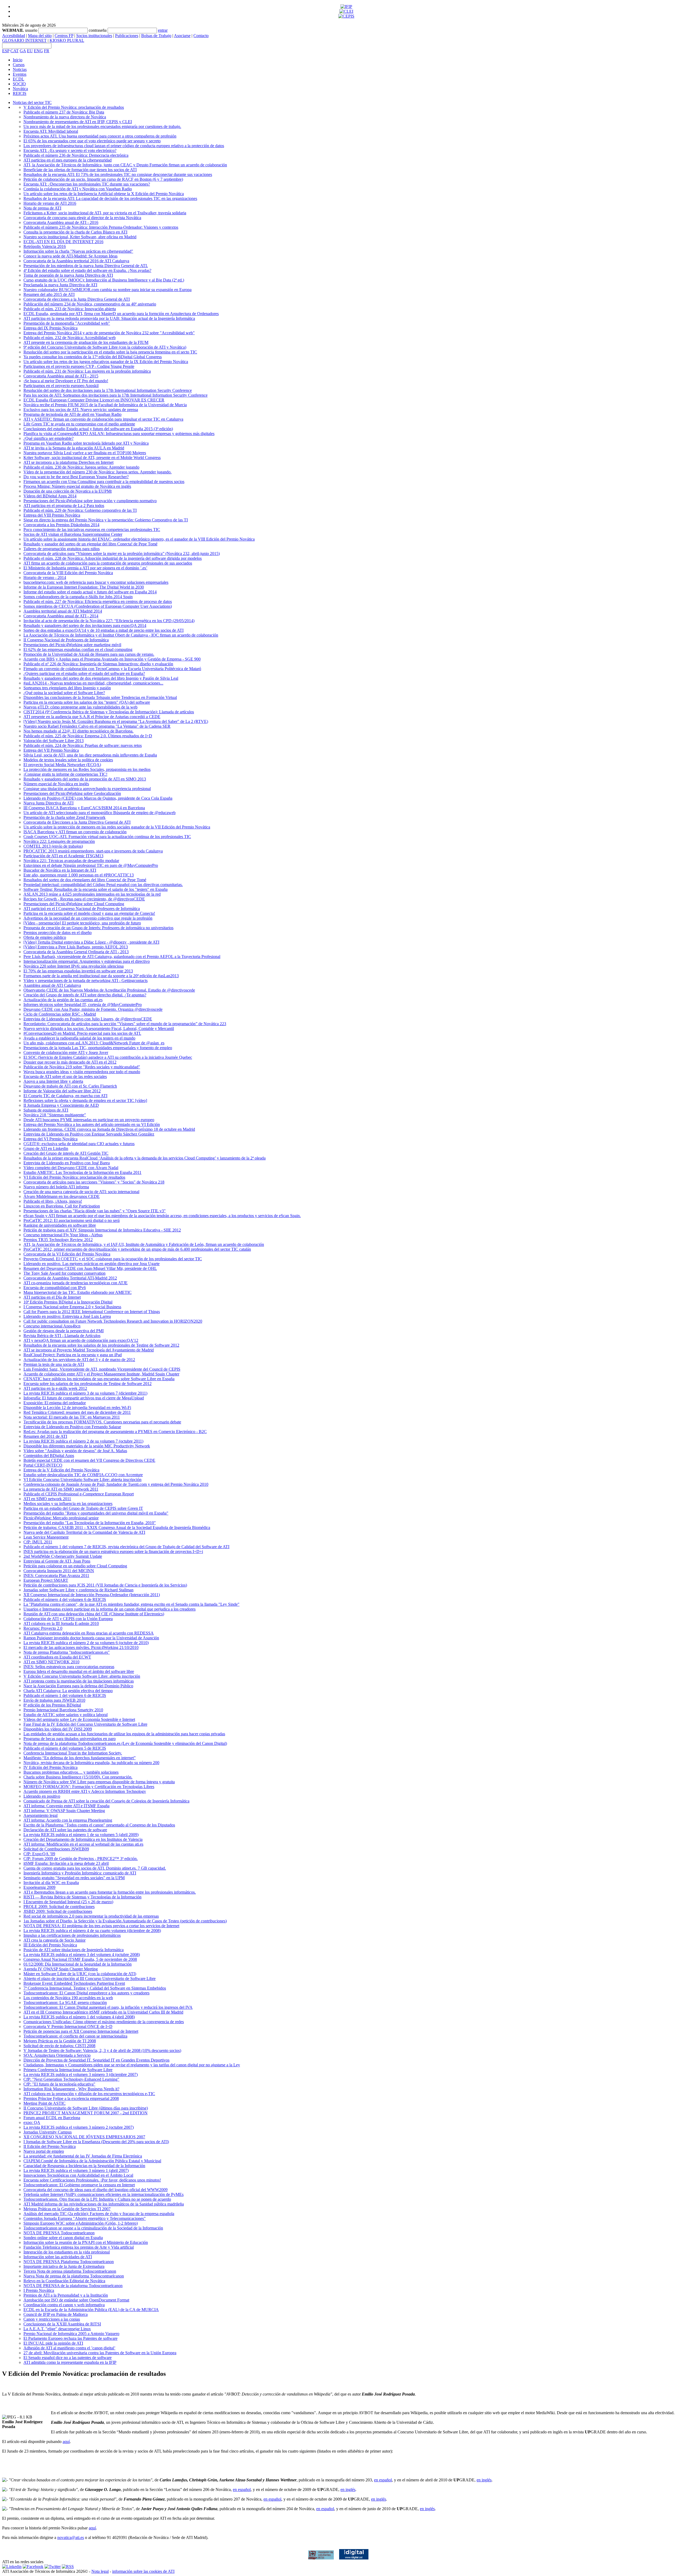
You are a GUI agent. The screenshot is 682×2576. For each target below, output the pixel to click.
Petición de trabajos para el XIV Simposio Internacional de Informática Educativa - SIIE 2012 (102, 1230)
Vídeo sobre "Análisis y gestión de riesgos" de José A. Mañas (75, 1451)
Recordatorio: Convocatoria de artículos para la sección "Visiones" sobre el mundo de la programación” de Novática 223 (125, 1024)
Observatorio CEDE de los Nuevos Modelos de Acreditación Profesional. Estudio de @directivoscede (109, 990)
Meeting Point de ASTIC (44, 2103)
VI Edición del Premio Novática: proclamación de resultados (74, 1177)
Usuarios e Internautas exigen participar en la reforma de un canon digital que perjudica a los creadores (109, 1609)
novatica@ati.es (71, 2537)
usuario (31, 30)
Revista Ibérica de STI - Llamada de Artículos (62, 1336)
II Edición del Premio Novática (50, 2146)
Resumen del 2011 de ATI (45, 1436)
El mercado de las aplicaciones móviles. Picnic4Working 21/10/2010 (81, 1647)
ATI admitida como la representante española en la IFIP (70, 2362)
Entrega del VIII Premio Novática (52, 515)
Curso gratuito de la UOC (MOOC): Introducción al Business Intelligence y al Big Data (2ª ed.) (104, 280)
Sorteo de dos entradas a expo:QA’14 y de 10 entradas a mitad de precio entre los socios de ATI (103, 630)
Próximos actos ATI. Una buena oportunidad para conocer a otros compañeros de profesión (100, 136)
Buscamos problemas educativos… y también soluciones (71, 1772)
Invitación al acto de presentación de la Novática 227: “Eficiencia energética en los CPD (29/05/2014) (109, 621)
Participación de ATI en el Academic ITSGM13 (63, 856)
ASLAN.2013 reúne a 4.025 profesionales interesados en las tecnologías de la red (92, 894)
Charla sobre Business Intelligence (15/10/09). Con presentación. (78, 1777)
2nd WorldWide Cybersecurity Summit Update (63, 1556)
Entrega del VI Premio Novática (50, 1139)
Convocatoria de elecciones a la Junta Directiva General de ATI (77, 299)
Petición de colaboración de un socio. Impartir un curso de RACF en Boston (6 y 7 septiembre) (103, 179)
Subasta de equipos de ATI (46, 1110)
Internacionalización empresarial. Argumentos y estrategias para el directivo (87, 961)
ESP (6, 51)
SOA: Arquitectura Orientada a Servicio (57, 2055)
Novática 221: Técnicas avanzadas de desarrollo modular (71, 861)
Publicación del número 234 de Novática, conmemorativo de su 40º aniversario (90, 304)
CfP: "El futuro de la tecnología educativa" (59, 2084)
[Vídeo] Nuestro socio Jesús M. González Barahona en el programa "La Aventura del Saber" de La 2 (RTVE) (116, 721)
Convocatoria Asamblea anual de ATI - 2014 (61, 616)
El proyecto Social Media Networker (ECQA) (62, 765)
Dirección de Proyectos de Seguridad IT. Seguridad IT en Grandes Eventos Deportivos (96, 2060)
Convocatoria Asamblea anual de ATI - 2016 (61, 222)
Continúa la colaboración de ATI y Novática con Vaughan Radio (78, 189)
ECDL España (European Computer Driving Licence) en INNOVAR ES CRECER (94, 400)
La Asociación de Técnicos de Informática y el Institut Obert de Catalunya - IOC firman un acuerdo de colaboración (121, 635)
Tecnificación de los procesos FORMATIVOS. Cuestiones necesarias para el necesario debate (102, 1422)
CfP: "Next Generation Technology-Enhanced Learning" (71, 2079)
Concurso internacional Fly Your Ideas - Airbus (63, 1235)
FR (47, 51)
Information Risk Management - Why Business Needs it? (71, 2089)
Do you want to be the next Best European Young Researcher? (76, 477)
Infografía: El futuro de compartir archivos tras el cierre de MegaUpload (84, 1398)
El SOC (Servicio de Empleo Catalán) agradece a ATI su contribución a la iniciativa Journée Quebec (108, 1057)
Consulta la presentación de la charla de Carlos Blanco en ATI (75, 232)
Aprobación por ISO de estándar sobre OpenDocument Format (76, 2300)
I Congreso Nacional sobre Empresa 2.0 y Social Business (72, 1307)
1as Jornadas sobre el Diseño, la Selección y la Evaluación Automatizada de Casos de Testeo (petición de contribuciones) (125, 1921)
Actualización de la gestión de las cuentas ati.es (63, 1000)
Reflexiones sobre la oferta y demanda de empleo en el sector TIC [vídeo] (85, 1100)
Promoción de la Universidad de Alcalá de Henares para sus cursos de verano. (89, 654)
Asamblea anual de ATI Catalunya (52, 985)
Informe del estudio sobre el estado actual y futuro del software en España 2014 (90, 592)
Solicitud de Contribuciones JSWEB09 (56, 1849)
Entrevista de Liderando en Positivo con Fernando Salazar (72, 1427)
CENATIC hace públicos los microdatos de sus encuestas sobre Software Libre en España (99, 1379)
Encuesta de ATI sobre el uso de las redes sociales (65, 1076)
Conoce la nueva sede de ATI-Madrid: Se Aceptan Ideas (70, 256)
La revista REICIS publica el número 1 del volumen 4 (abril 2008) (79, 2017)
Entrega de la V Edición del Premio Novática (61, 1470)
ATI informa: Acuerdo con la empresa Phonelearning (68, 1820)
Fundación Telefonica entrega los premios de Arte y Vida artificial (79, 2247)
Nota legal (100, 2571)
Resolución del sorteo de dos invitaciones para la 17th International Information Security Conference (108, 390)
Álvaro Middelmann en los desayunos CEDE (62, 1196)
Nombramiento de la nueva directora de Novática (65, 117)
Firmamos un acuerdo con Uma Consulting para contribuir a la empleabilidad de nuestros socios (104, 482)
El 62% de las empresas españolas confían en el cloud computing (78, 649)
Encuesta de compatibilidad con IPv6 (55, 1288)
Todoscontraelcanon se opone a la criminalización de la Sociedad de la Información (93, 2228)
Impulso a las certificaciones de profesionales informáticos (72, 1935)
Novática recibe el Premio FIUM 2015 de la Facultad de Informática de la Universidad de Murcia (105, 405)
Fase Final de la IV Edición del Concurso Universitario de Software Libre (85, 1724)
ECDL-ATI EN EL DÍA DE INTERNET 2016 (63, 242)
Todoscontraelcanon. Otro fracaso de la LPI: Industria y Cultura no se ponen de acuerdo (97, 2199)
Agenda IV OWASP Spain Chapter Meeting (61, 1969)
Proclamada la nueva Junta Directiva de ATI (60, 285)
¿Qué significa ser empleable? (48, 438)
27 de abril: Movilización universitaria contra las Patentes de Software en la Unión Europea (100, 2353)
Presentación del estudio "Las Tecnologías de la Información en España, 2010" (90, 1523)
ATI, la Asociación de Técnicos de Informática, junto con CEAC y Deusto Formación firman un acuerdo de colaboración (125, 165)
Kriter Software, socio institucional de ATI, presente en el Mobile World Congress (92, 458)
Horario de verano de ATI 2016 (50, 203)
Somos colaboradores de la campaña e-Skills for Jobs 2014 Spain (78, 597)
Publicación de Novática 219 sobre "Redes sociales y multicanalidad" (82, 1067)
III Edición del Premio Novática (50, 1945)
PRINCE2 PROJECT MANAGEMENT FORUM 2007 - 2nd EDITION (86, 2113)
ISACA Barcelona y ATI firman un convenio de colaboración (75, 832)
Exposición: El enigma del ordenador (55, 1403)
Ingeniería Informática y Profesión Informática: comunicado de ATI (80, 1873)
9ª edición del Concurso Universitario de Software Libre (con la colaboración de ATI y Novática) (105, 347)
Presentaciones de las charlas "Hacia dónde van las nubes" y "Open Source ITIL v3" (95, 1211)
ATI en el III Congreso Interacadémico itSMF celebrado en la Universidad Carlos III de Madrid (103, 2012)
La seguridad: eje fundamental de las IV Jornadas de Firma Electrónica (83, 2156)
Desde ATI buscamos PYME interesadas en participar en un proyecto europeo (89, 1120)
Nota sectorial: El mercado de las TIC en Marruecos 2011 (72, 1417)
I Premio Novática (39, 2290)
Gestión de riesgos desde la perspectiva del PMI (64, 1331)
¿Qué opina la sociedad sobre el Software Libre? (64, 693)
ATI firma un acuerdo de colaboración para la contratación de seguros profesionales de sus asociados (108, 563)
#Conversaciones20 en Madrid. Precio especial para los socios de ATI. (82, 1033)
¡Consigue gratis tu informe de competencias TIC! (65, 774)
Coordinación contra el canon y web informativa (64, 2305)
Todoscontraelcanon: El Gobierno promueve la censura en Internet (79, 2185)
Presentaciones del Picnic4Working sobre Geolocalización (72, 793)
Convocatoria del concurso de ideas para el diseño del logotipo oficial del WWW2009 (96, 2190)
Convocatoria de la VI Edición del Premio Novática (67, 1254)
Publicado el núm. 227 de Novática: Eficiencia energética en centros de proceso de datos (98, 601)
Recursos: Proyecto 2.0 (43, 1628)
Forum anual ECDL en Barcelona (52, 2118)
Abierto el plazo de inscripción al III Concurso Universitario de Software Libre (90, 1979)
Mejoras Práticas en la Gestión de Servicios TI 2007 (67, 2209)
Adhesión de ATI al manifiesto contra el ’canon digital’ (69, 2348)
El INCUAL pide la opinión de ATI (53, 2343)
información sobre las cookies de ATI (143, 2571)
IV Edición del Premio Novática (50, 1767)
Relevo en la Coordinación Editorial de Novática (64, 2281)
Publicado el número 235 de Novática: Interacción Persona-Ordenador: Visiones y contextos (101, 227)
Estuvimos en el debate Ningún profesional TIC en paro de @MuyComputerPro (91, 865)
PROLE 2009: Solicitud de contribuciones (59, 1907)
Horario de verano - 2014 (45, 577)
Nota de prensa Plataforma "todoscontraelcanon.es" (67, 1652)
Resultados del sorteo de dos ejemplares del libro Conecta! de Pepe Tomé (85, 880)
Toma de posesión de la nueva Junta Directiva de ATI (68, 275)
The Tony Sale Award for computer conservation (64, 1273)
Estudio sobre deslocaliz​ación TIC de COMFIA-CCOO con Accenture (83, 1475)
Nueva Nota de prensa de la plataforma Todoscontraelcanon (74, 2276)
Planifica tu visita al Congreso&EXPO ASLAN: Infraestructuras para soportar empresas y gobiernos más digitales (119, 434)
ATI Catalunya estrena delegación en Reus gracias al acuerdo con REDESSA (89, 1633)
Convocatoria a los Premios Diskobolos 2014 (61, 525)
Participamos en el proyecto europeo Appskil (61, 386)
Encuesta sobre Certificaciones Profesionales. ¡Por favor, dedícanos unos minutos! (92, 2180)
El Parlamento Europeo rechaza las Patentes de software (70, 2338)
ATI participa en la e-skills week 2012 (55, 1388)
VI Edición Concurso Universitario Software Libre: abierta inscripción (82, 1480)
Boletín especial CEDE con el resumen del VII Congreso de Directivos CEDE (89, 1460)
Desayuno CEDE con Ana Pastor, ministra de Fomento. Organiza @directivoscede (93, 1009)
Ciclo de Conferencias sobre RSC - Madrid (60, 1014)
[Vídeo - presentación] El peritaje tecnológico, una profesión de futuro (82, 923)
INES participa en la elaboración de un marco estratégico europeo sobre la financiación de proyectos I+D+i (113, 1551)
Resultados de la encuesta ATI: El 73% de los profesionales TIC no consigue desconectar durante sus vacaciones (118, 174)
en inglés (484, 2480)
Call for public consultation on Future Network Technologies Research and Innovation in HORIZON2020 (113, 1321)
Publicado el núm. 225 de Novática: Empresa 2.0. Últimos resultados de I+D (88, 736)
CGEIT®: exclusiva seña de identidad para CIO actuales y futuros (79, 1144)
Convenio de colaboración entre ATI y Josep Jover (66, 1052)
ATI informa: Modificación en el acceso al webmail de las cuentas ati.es (83, 1844)
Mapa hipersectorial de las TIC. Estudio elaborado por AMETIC (78, 1292)
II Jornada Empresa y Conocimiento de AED (61, 1105)
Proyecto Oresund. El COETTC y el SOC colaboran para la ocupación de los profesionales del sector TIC (113, 1259)
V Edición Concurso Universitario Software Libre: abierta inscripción (82, 1676)
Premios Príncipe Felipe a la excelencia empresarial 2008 (71, 2098)
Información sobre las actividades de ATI (58, 2257)
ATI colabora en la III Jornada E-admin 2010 (61, 1623)
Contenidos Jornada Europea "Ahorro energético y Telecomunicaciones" (85, 2218)
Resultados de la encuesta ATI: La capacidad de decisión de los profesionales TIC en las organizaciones (110, 198)
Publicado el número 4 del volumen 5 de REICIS (65, 1748)
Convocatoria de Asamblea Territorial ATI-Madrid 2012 (70, 1278)
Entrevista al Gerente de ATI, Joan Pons (57, 1561)
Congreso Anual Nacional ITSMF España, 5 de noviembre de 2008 (80, 1959)
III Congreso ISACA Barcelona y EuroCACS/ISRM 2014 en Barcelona (84, 808)
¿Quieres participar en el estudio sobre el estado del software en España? (84, 673)
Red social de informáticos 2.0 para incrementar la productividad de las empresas (91, 1916)
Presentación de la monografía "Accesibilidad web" (67, 323)
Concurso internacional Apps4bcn (52, 1326)
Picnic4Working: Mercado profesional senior (61, 1518)
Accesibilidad (14, 36)
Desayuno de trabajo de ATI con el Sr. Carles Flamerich (70, 1086)
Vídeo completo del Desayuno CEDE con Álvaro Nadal (71, 1168)
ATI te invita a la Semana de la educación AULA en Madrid (74, 448)
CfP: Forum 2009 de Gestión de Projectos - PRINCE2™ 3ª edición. (81, 1859)
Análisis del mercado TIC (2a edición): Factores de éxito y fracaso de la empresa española (99, 2214)
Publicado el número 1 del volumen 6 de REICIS (65, 1695)
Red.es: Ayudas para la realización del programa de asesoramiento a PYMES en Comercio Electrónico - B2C (115, 1432)
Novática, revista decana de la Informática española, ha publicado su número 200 (91, 1763)
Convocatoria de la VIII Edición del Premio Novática (68, 573)
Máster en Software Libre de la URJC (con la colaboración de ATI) (80, 1974)
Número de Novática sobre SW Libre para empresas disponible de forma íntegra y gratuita (99, 1782)
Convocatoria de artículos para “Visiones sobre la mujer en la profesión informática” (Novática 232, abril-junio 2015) (122, 554)
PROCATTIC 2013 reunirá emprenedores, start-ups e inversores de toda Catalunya (93, 851)
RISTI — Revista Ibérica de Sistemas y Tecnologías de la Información (82, 1897)
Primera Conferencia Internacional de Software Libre (68, 2070)
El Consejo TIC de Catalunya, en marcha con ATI (65, 1096)
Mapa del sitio (40, 36)
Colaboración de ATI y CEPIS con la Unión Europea (68, 1619)
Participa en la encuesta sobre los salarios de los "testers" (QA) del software (87, 702)
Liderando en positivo (42, 1796)
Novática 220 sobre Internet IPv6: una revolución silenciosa (74, 966)
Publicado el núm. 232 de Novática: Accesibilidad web (70, 338)
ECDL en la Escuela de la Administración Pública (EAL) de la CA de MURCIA (91, 2310)
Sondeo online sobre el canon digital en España (63, 2238)
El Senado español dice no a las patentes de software (68, 2358)
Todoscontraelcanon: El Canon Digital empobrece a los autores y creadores (86, 1993)
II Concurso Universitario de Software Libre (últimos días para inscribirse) (86, 2108)
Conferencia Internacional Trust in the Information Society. (73, 1753)
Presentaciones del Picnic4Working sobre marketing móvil (72, 645)
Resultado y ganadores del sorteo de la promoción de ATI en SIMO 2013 (85, 779)
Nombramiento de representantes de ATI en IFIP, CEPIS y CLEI (78, 122)
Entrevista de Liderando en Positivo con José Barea (67, 1163)
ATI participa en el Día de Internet (52, 1297)
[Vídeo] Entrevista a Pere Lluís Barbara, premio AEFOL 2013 (76, 947)
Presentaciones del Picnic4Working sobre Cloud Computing (74, 904)
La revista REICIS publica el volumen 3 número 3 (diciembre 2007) (81, 2074)
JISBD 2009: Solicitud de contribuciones (58, 1911)
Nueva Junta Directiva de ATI (48, 803)
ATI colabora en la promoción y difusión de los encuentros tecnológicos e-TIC (89, 2094)
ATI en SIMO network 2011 (47, 1499)
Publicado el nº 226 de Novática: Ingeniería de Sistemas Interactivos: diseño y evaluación (98, 664)
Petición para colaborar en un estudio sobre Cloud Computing (75, 1566)
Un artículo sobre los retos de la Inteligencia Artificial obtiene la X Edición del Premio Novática (104, 194)
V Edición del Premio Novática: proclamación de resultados (74, 107)
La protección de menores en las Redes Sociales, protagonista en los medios (87, 769)
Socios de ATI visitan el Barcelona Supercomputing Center (73, 534)
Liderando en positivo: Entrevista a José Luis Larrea (67, 1316)
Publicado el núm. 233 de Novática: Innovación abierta (70, 309)
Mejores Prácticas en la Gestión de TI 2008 (60, 2041)
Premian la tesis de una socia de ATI (54, 1364)
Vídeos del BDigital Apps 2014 (50, 496)
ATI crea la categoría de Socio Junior (54, 1940)
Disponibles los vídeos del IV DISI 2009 (58, 1729)
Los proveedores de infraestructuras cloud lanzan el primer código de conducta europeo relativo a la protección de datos (124, 146)
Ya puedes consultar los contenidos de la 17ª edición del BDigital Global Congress (93, 357)
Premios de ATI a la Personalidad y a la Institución (66, 2295)
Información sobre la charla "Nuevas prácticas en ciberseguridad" (78, 251)
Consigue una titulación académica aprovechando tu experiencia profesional (87, 789)
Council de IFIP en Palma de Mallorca (56, 2314)
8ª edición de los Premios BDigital (52, 1705)
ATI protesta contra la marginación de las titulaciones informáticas (79, 1681)
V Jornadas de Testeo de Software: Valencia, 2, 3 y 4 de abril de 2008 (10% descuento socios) (102, 2050)
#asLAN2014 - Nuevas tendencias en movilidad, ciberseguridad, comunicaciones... (93, 683)
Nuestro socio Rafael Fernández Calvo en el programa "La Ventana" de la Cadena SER (97, 726)
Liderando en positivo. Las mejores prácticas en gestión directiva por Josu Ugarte (92, 1264)
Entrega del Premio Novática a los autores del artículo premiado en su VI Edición (92, 1124)
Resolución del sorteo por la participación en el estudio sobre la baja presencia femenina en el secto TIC (110, 352)
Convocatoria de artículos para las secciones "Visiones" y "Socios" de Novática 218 (94, 1182)
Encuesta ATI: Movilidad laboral (51, 131)
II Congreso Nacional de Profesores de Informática (66, 640)
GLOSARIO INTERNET (24, 40)
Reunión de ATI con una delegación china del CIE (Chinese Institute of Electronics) (94, 1614)
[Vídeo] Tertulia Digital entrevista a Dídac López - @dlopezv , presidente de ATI (91, 942)
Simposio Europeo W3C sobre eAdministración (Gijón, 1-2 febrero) (81, 2223)
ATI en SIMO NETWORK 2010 (51, 1662)
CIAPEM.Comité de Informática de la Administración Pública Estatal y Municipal (92, 2161)
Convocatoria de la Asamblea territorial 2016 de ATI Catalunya (76, 261)
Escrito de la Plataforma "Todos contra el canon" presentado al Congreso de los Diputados (99, 1825)
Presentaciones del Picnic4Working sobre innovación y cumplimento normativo (90, 501)
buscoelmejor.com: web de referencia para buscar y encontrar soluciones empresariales (96, 582)
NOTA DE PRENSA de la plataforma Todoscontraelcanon (73, 2286)
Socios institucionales (94, 36)
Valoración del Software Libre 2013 (54, 741)
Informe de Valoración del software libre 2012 (62, 1091)
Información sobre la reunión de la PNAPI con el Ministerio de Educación (86, 2242)
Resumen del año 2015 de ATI (49, 294)
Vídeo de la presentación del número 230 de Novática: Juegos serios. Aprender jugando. (98, 472)
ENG (38, 51)
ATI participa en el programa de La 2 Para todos (64, 506)
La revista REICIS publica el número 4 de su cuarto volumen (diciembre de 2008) (92, 1931)
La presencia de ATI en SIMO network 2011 (61, 1489)
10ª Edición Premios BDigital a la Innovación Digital (68, 1302)
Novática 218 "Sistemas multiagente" (55, 1115)
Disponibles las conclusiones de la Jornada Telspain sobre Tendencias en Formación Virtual (100, 697)
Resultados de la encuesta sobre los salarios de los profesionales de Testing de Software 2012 (101, 1345)
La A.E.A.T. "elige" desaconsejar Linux (57, 2329)
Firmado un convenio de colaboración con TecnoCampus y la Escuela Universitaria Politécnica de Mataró (112, 669)
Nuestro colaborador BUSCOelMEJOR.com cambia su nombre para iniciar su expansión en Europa (107, 290)
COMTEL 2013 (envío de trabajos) (53, 846)
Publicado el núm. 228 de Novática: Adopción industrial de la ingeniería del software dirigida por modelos (113, 558)
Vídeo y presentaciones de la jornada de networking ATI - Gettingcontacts (86, 981)
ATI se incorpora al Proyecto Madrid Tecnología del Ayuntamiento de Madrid (89, 1350)
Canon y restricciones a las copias (52, 2319)
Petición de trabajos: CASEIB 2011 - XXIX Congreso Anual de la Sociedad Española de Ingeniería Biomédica (117, 1528)
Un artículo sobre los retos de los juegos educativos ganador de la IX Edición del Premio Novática (106, 362)
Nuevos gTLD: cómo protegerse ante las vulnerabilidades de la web (80, 707)
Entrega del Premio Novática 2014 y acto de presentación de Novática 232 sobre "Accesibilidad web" (109, 333)
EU (30, 51)
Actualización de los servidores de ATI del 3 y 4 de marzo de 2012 (79, 1360)
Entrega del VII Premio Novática (51, 750)
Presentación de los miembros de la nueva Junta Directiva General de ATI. (86, 266)
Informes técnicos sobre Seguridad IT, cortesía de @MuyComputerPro (83, 1005)
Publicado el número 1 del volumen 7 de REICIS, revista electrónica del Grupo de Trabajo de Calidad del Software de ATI (126, 1547)
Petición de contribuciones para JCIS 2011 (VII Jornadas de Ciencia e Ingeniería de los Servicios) (105, 1585)
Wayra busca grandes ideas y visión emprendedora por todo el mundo (82, 1072)
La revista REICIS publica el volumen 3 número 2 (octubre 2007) (79, 2127)
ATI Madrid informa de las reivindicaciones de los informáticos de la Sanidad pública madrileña (104, 2204)
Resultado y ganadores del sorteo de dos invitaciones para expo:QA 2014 (85, 625)
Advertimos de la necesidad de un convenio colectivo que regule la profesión (88, 918)
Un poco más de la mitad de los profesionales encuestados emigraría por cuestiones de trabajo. (102, 126)
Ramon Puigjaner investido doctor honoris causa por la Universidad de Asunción (91, 1638)
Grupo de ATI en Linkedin (46, 1148)
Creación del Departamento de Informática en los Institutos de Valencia (83, 1839)
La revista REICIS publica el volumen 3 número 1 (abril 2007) (76, 2170)
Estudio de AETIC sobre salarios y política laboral (66, 1715)
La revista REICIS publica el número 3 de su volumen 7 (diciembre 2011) (85, 1393)
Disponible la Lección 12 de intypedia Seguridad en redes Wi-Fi (77, 1408)
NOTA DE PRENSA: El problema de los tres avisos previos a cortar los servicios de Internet (101, 1926)
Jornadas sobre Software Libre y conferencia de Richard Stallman (78, 1590)
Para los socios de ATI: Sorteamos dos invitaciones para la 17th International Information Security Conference (115, 395)
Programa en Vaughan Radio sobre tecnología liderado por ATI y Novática (86, 443)
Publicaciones (127, 36)
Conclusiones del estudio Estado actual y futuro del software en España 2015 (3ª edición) (98, 429)
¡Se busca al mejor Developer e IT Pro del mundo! (66, 381)
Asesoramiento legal (40, 1815)
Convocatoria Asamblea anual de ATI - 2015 (61, 376)
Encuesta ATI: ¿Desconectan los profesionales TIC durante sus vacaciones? (87, 184)
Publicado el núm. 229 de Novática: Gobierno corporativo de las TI (80, 510)
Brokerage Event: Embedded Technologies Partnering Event (74, 1983)
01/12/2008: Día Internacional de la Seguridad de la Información (78, 1964)
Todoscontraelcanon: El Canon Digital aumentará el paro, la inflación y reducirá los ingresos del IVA (108, 2007)
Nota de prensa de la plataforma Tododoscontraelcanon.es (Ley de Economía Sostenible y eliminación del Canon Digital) (125, 1743)
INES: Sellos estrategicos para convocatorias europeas (69, 1667)
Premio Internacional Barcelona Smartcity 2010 (63, 1710)
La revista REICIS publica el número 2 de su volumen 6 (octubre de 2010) (86, 1643)
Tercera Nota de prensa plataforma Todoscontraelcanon (70, 2271)
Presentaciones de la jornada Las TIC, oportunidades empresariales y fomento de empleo (98, 1048)
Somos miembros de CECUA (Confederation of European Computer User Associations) (98, 606)
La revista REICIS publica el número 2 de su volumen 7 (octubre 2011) (83, 1441)
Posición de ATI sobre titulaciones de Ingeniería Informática (74, 1950)
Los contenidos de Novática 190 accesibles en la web (68, 1998)
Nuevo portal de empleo (44, 2151)
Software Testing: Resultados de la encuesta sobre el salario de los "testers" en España (96, 889)
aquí (66, 2442)
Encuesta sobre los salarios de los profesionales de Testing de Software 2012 (88, 1384)
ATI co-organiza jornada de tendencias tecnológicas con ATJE (76, 1283)
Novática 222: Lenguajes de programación (59, 841)
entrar (163, 30)
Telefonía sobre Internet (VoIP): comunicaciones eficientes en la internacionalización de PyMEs (103, 2194)
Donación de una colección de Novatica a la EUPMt (68, 491)
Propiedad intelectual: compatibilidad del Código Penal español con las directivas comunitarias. (103, 885)
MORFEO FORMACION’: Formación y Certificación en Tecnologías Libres (89, 1787)
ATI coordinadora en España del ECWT (57, 1657)
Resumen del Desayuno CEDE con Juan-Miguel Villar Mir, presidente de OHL (90, 1268)
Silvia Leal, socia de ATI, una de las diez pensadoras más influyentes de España (90, 755)
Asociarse (182, 36)
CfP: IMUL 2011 (38, 1542)
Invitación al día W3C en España (51, 1883)
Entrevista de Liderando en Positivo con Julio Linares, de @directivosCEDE (88, 1019)
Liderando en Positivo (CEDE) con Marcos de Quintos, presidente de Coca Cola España (98, 798)
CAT (15, 51)
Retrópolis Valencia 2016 (45, 246)
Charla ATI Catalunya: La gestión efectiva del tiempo (68, 1691)
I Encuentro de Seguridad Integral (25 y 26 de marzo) (68, 1902)
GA (23, 51)
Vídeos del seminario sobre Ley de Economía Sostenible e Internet (79, 1719)
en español (383, 2480)
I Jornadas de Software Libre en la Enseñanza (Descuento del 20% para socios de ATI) (96, 2142)
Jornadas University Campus (48, 2132)
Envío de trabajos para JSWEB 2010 (54, 1700)
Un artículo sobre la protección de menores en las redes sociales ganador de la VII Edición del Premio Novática (117, 827)
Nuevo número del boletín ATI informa (56, 1187)
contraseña (98, 30)
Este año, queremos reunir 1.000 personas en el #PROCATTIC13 (79, 875)
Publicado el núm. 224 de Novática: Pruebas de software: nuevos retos (83, 745)
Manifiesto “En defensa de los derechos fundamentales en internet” (80, 1758)
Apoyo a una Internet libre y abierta (53, 1081)
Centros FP (64, 36)
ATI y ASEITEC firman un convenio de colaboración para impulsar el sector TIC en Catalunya (103, 419)
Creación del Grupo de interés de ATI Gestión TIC (66, 1153)
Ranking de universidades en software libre (60, 1225)
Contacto (201, 36)
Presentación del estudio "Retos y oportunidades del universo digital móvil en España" (96, 1513)
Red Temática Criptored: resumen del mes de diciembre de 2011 (77, 1412)
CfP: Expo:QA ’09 (39, 1854)
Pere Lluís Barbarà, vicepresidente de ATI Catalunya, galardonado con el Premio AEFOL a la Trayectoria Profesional (122, 957)
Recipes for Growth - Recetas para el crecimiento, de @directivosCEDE (84, 899)
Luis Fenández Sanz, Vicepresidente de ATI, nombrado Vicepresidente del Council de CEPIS (102, 1369)
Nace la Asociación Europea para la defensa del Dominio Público (78, 1686)
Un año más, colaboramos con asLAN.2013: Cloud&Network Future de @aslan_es (94, 1043)
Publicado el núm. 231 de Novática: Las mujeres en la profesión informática (87, 371)
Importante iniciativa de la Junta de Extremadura (64, 2266)
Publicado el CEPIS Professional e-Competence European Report (79, 1494)
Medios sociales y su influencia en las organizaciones (68, 1504)
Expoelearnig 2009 (39, 1887)
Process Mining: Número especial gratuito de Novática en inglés (77, 486)
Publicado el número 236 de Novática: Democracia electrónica (76, 155)
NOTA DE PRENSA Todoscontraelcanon (59, 2233)
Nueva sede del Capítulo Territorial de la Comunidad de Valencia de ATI (84, 1532)
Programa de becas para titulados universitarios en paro (70, 1739)
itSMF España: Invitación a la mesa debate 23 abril (66, 1863)
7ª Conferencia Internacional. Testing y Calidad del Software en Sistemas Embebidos (95, 1988)
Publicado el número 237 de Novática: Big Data (64, 112)
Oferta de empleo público (45, 937)
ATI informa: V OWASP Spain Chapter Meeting (64, 1811)
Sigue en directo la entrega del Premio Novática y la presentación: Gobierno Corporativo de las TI (106, 520)
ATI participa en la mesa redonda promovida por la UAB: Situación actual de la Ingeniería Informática (109, 318)
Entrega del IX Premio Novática (50, 328)
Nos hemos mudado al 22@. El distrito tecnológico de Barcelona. (78, 731)
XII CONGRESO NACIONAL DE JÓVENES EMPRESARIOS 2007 (84, 2137)
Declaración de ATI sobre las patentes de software (65, 1830)
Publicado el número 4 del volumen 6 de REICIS (65, 1599)
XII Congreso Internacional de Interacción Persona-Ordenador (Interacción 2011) (92, 1595)
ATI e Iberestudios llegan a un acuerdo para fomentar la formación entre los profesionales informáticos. (110, 1892)
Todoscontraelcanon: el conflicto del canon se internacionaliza (75, 2036)
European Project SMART (46, 1580)
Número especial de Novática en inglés (56, 784)
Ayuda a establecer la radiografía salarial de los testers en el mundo (79, 1038)
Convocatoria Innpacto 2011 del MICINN (59, 1571)
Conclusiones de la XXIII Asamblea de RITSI (62, 2324)
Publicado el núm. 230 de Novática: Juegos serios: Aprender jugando (81, 467)
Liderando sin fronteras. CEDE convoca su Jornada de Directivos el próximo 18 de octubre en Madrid (109, 1129)
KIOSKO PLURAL (67, 40)
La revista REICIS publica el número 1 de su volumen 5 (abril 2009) (81, 1835)
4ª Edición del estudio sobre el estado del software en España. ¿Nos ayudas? (87, 270)
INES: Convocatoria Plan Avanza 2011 (56, 1575)
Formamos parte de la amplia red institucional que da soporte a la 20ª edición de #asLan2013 (101, 976)
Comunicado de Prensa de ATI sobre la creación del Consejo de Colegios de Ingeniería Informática (106, 1801)
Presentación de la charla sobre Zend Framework (64, 817)
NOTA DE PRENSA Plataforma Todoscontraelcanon (69, 2262)
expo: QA (32, 2122)
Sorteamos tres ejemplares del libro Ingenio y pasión (67, 688)
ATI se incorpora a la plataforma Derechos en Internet (68, 462)
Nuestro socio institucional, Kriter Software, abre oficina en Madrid (80, 237)
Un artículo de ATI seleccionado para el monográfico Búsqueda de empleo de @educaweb (100, 813)
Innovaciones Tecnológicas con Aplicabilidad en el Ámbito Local (78, 2175)
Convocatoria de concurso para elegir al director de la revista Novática (82, 218)
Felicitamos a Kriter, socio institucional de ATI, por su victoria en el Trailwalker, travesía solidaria (105, 213)
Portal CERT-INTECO (43, 1465)
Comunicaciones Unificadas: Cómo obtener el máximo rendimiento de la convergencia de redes (104, 2022)
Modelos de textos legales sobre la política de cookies (68, 760)
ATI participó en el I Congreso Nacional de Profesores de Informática (82, 909)
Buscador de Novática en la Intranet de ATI (60, 870)
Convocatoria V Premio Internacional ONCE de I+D (68, 2026)
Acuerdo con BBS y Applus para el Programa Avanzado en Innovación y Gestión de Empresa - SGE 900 (112, 659)
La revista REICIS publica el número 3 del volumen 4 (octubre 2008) (82, 1955)
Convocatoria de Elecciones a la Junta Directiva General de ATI (77, 822)
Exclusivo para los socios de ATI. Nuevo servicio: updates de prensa (81, 410)
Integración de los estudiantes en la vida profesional (67, 2252)
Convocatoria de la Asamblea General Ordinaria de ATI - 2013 (76, 952)
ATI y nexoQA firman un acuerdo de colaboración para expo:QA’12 (81, 1340)
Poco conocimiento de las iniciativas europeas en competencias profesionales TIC (92, 530)
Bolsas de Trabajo (156, 36)
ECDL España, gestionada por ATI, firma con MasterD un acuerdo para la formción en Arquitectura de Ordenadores (121, 314)
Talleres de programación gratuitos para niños (62, 549)
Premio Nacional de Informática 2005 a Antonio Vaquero (71, 2334)
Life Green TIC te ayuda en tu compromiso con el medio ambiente (79, 424)
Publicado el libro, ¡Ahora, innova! (53, 1201)
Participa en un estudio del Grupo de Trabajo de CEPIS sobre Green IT (83, 1508)
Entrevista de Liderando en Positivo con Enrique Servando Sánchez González (89, 1134)
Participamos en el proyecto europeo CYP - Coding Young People (79, 366)
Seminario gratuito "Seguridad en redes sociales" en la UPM (74, 1878)
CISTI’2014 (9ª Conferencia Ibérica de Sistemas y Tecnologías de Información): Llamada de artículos (109, 712)
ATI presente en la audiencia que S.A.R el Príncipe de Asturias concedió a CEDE (92, 717)
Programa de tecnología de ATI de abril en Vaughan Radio (72, 414)
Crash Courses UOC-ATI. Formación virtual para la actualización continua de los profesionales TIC (107, 837)
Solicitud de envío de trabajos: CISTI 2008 (59, 2046)
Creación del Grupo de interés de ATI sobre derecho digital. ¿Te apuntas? (85, 995)
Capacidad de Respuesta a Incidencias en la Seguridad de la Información (84, 2166)
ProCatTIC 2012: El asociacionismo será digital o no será (72, 1220)
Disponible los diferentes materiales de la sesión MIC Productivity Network (87, 1446)
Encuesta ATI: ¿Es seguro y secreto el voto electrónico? (70, 150)
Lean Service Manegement (46, 1537)
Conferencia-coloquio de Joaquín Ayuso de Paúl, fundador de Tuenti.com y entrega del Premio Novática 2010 (116, 1484)
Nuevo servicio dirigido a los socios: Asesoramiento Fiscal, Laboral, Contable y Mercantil (99, 1029)
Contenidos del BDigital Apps (49, 1456)
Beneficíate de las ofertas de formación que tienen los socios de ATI (80, 170)
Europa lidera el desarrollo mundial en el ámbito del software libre (79, 1671)
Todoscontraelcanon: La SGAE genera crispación (65, 2003)
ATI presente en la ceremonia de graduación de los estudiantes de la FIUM (86, 342)
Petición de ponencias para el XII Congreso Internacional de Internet (81, 2031)
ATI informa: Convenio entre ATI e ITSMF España (66, 1806)
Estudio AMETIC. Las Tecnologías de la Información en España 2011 (82, 1172)
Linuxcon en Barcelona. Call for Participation (62, 1206)
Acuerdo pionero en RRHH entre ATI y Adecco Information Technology (85, 1791)
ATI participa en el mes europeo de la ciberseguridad (68, 160)
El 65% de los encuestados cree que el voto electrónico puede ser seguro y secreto (92, 141)
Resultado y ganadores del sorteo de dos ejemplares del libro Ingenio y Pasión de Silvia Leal (101, 678)
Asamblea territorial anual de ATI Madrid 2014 (63, 611)
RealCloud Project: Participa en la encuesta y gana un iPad (73, 1355)
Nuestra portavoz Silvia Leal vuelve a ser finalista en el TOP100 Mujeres (85, 453)
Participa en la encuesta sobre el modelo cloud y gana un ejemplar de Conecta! (89, 913)
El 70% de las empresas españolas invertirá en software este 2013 (78, 971)
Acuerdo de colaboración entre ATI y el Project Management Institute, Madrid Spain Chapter (101, 1374)
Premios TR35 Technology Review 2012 (58, 1240)
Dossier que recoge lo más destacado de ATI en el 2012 (70, 1062)
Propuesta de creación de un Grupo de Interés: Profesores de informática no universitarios (98, 928)
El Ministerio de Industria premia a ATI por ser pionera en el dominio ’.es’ (85, 568)
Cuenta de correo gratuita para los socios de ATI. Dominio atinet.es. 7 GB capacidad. (95, 1868)
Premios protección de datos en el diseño (58, 933)
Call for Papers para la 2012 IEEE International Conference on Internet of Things (92, 1312)
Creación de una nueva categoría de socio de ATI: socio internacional (81, 1192)
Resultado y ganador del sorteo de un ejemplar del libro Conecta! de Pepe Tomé (90, 544)
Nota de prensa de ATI (42, 208)
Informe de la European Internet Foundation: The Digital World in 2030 (84, 587)
